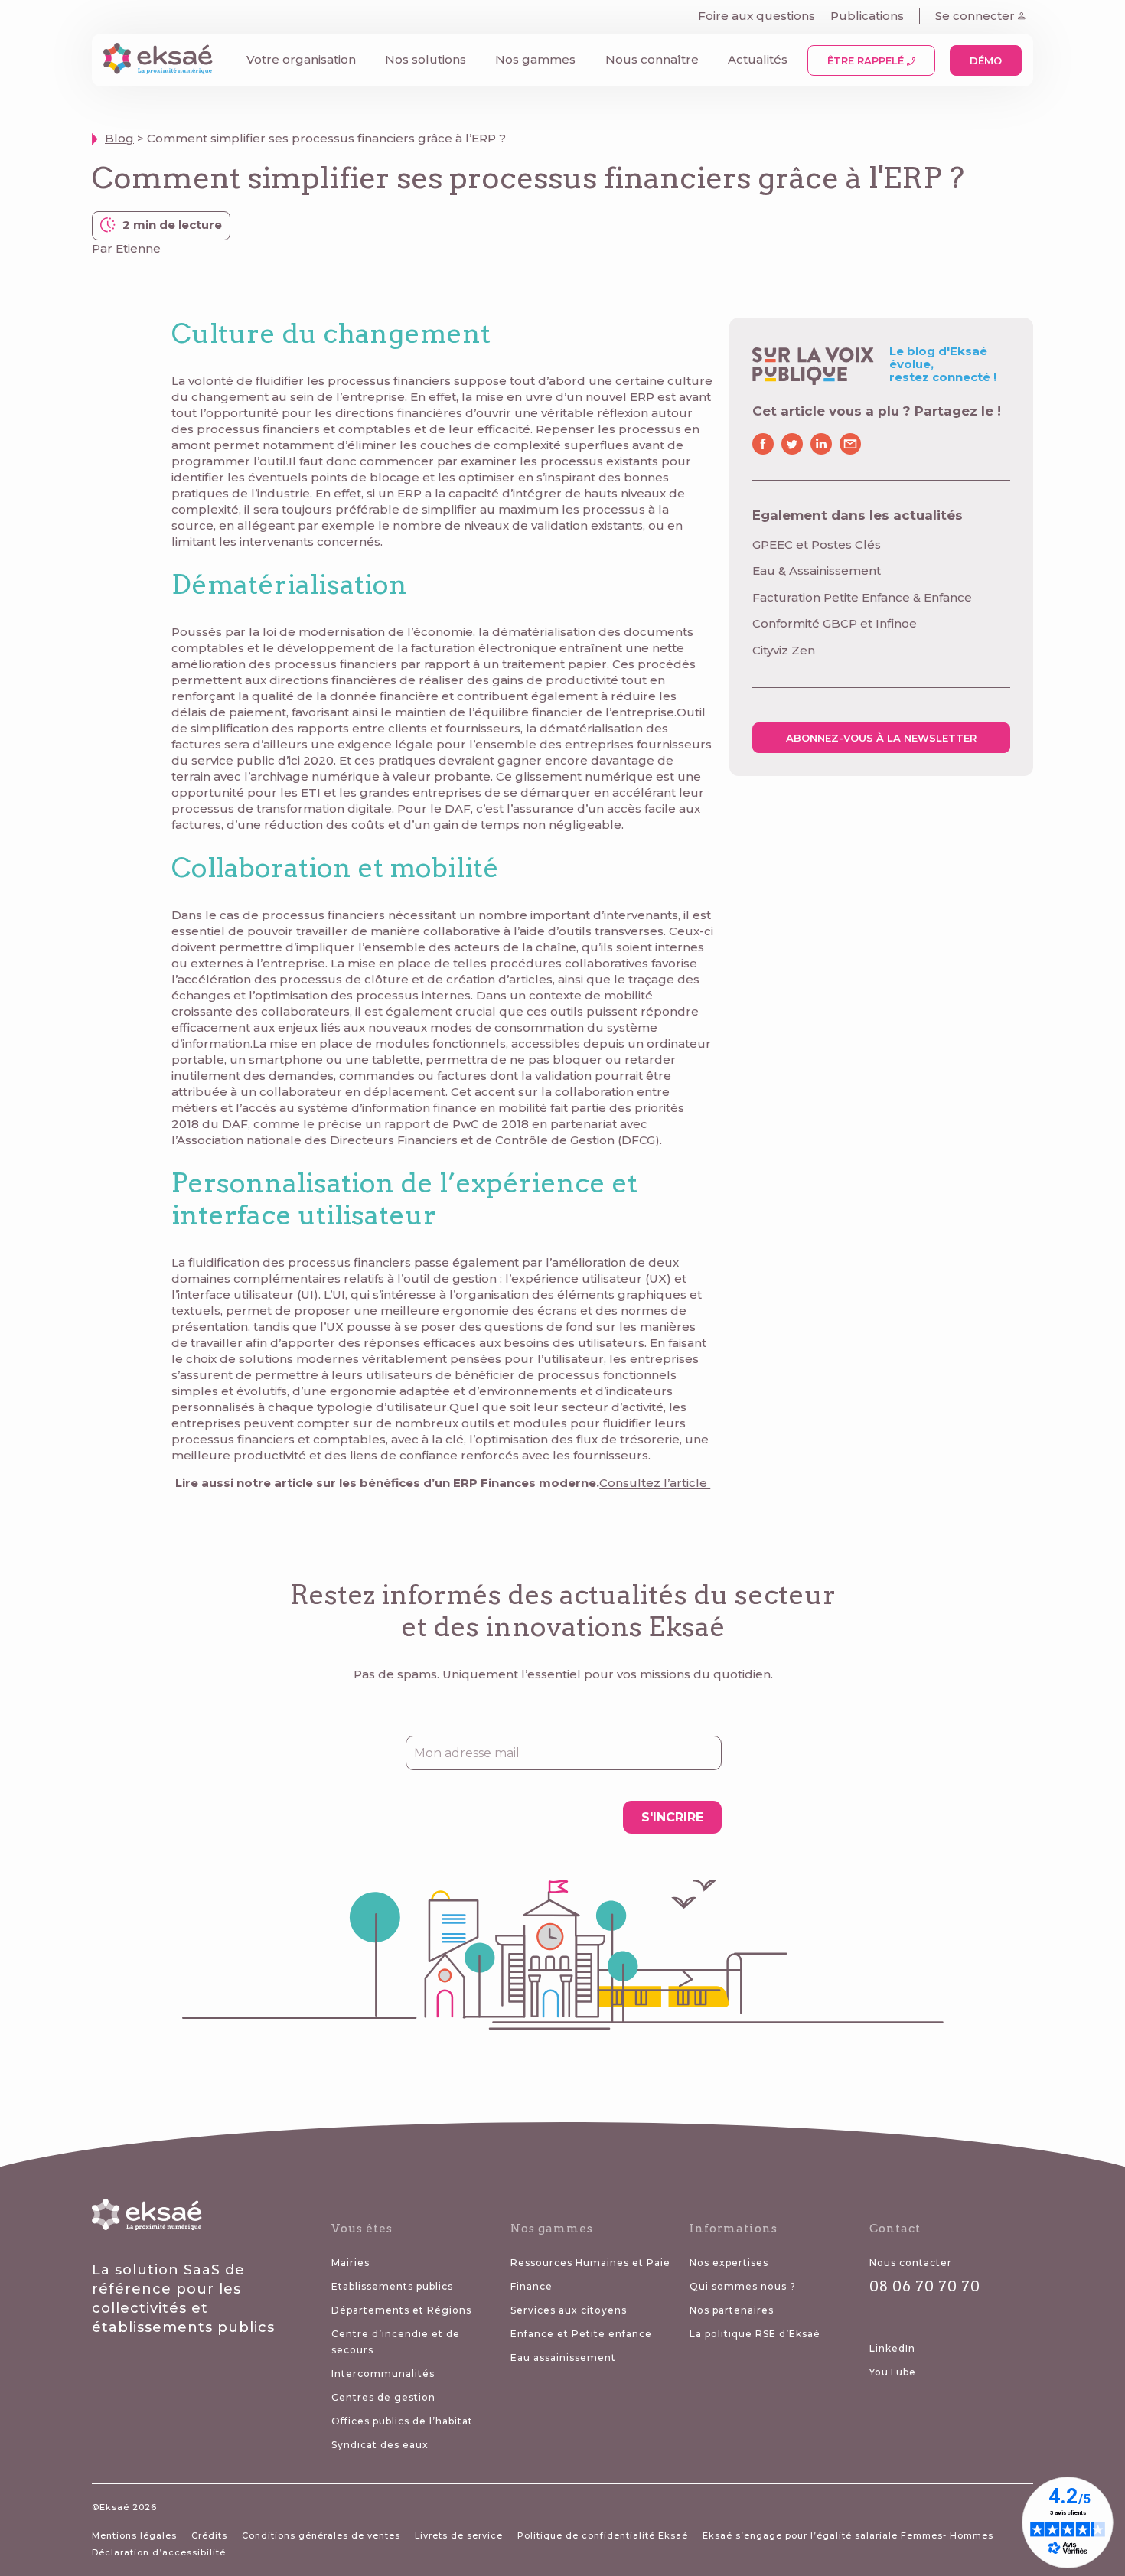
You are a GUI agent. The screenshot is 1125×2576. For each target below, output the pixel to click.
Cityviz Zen (784, 650)
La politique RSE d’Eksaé (755, 2334)
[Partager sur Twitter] (792, 444)
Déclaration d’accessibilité (159, 2552)
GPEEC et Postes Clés (817, 545)
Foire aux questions (757, 16)
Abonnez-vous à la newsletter (881, 738)
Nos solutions (426, 59)
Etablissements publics (392, 2286)
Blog (119, 138)
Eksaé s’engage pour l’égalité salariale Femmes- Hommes (848, 2535)
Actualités (758, 59)
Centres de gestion (383, 2397)
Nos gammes (535, 59)
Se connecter (977, 16)
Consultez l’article (655, 1483)
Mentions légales (134, 2535)
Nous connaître (652, 59)
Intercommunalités (383, 2374)
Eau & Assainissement (817, 571)
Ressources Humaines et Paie (590, 2263)
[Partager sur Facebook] (765, 444)
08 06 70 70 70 (925, 2286)
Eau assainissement (563, 2358)
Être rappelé (867, 60)
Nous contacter (911, 2263)
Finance (532, 2286)
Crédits (209, 2535)
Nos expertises (729, 2263)
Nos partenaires (732, 2310)
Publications (867, 16)
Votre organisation (301, 59)
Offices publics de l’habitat (402, 2421)
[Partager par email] (850, 444)
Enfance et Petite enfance (581, 2334)
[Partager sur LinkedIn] (821, 444)
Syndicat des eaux (380, 2445)
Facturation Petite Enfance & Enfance (862, 597)
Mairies (351, 2263)
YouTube (893, 2372)
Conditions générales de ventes (321, 2535)
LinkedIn (892, 2348)
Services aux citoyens (569, 2310)
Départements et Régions (401, 2310)
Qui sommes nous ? (743, 2286)
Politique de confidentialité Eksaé (603, 2535)
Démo (986, 60)
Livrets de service (459, 2535)
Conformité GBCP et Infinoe (835, 623)
